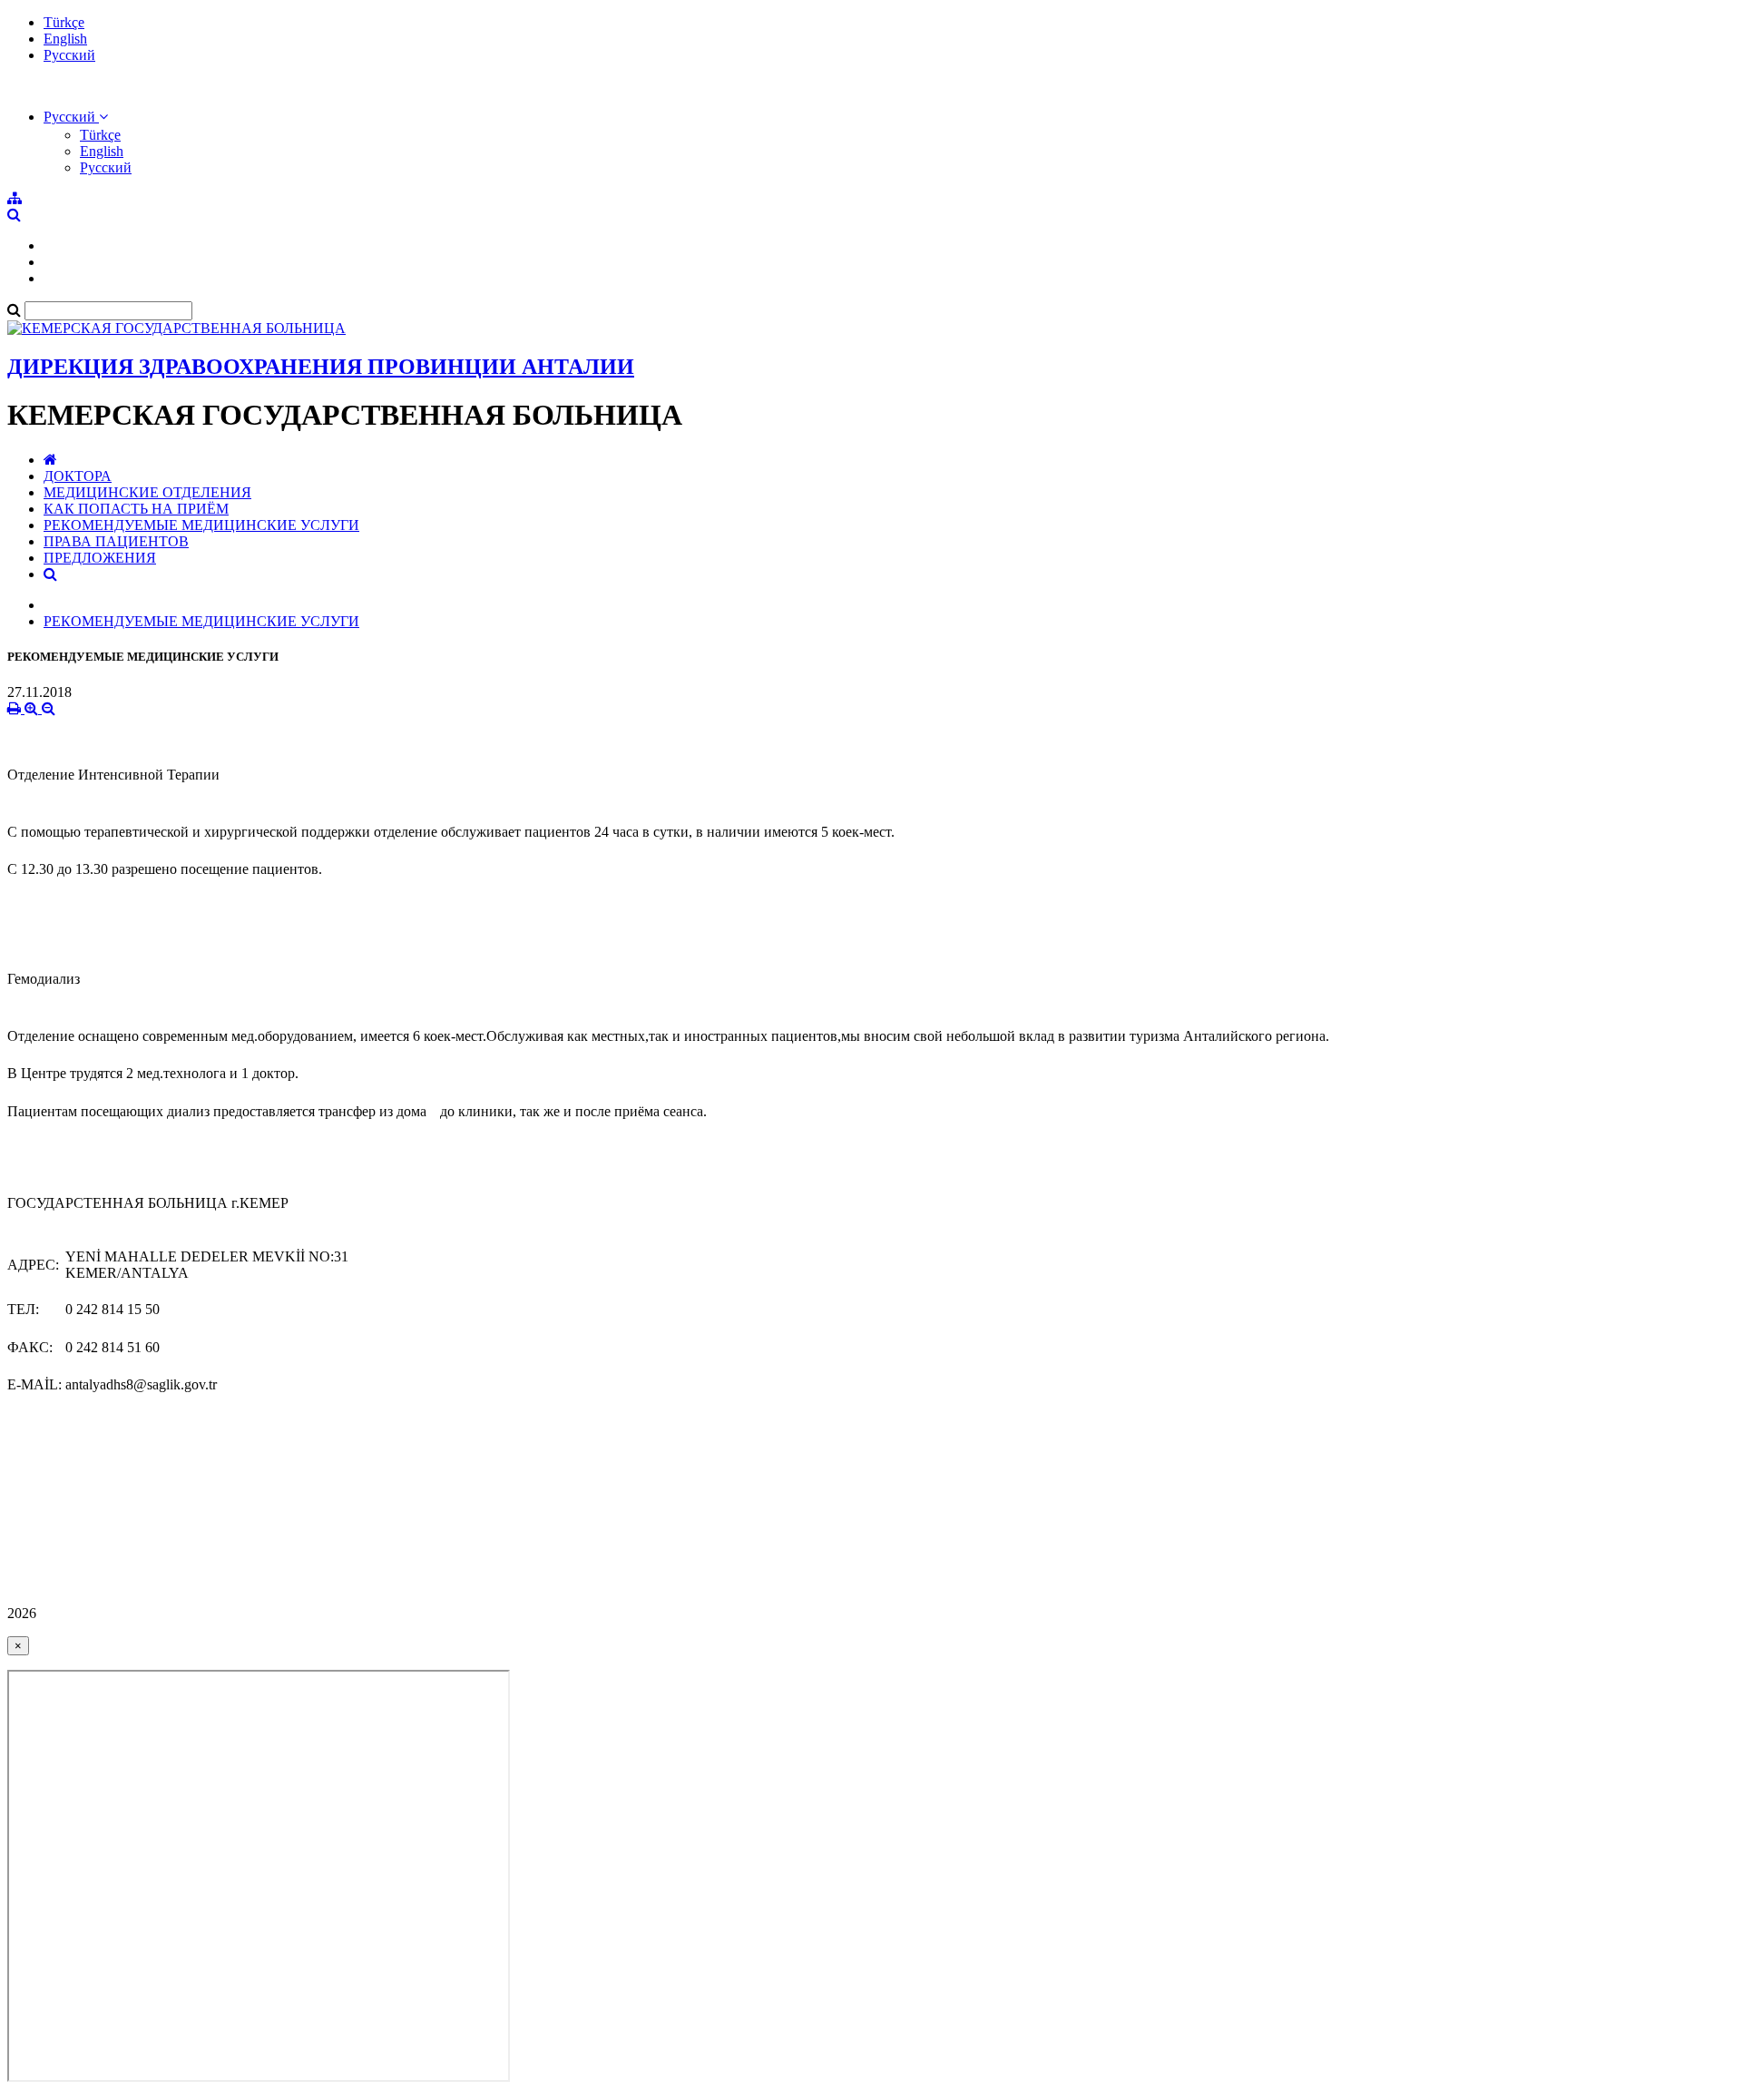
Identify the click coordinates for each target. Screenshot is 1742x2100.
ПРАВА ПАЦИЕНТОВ (116, 541)
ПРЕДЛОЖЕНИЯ (100, 558)
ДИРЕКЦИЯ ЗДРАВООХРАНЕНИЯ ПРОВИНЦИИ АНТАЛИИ (321, 367)
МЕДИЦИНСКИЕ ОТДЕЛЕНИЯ (147, 492)
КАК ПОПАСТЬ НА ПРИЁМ (136, 509)
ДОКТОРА (78, 476)
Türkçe (64, 22)
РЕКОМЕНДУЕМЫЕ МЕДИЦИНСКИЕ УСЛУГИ (201, 525)
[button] (76, 117)
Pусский (69, 55)
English (65, 39)
